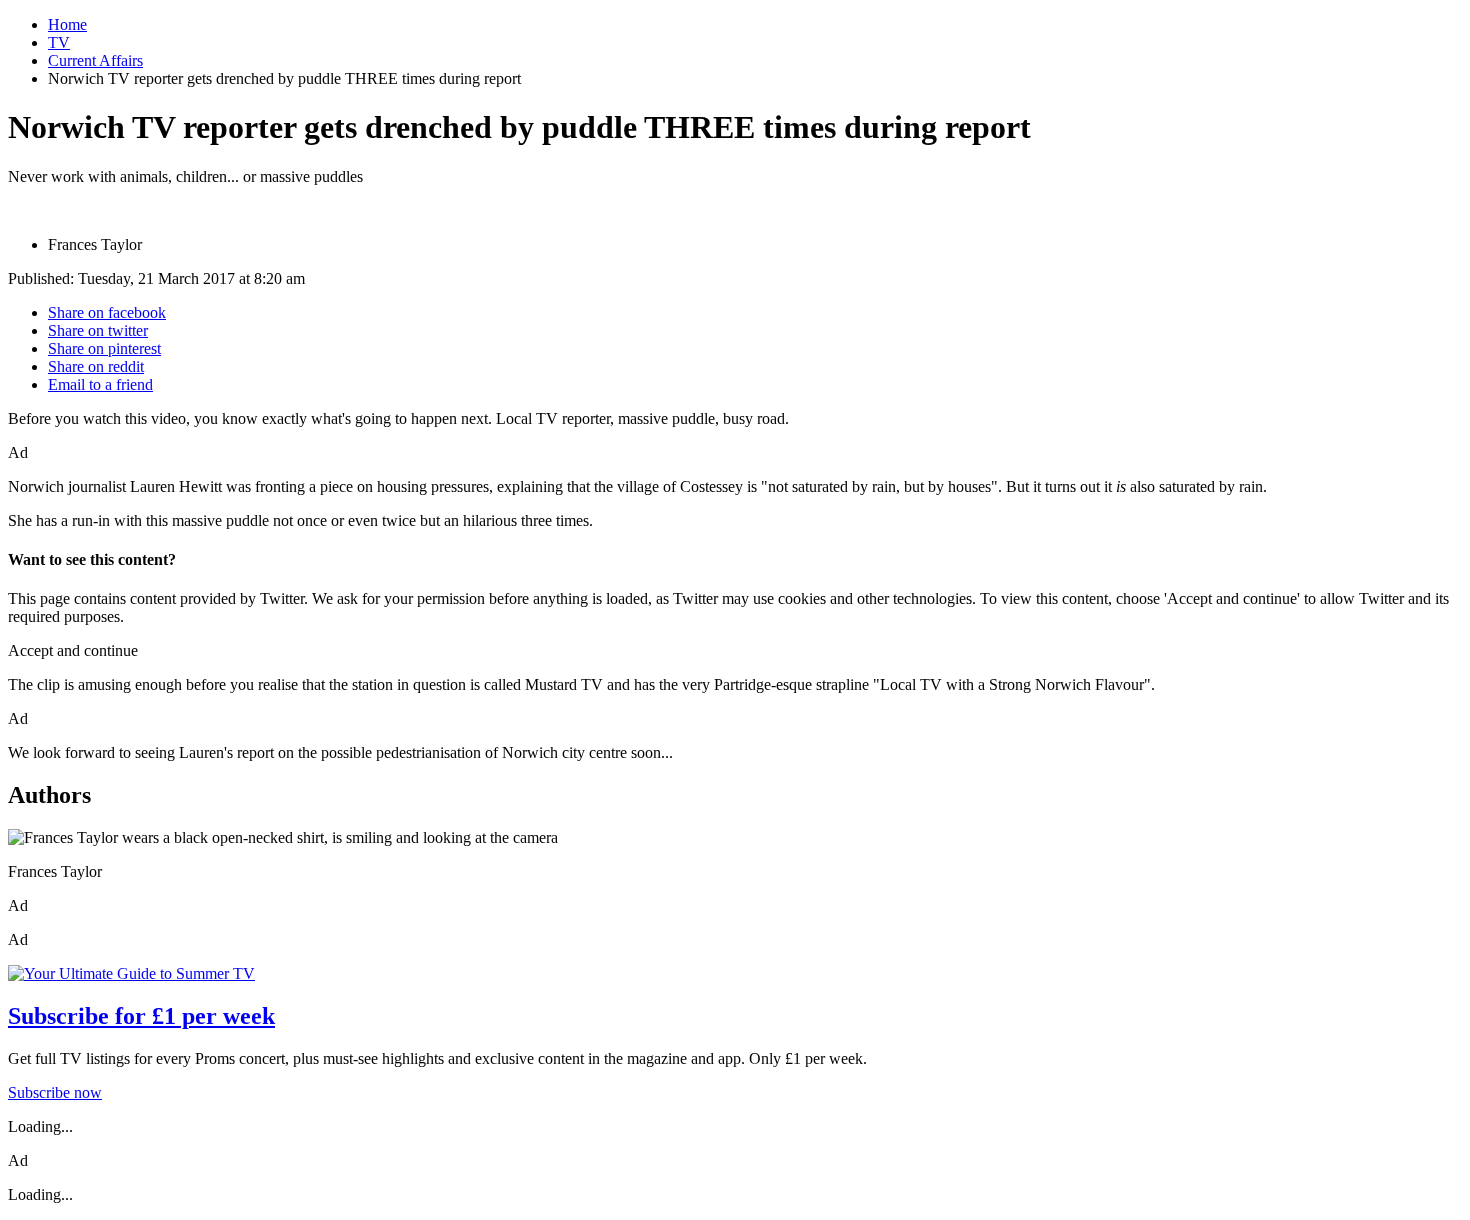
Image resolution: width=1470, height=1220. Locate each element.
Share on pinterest (104, 348)
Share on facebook (107, 312)
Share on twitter (98, 330)
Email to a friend (100, 384)
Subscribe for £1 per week (141, 1016)
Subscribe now (55, 1092)
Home (67, 24)
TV (59, 42)
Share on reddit (96, 366)
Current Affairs (95, 60)
